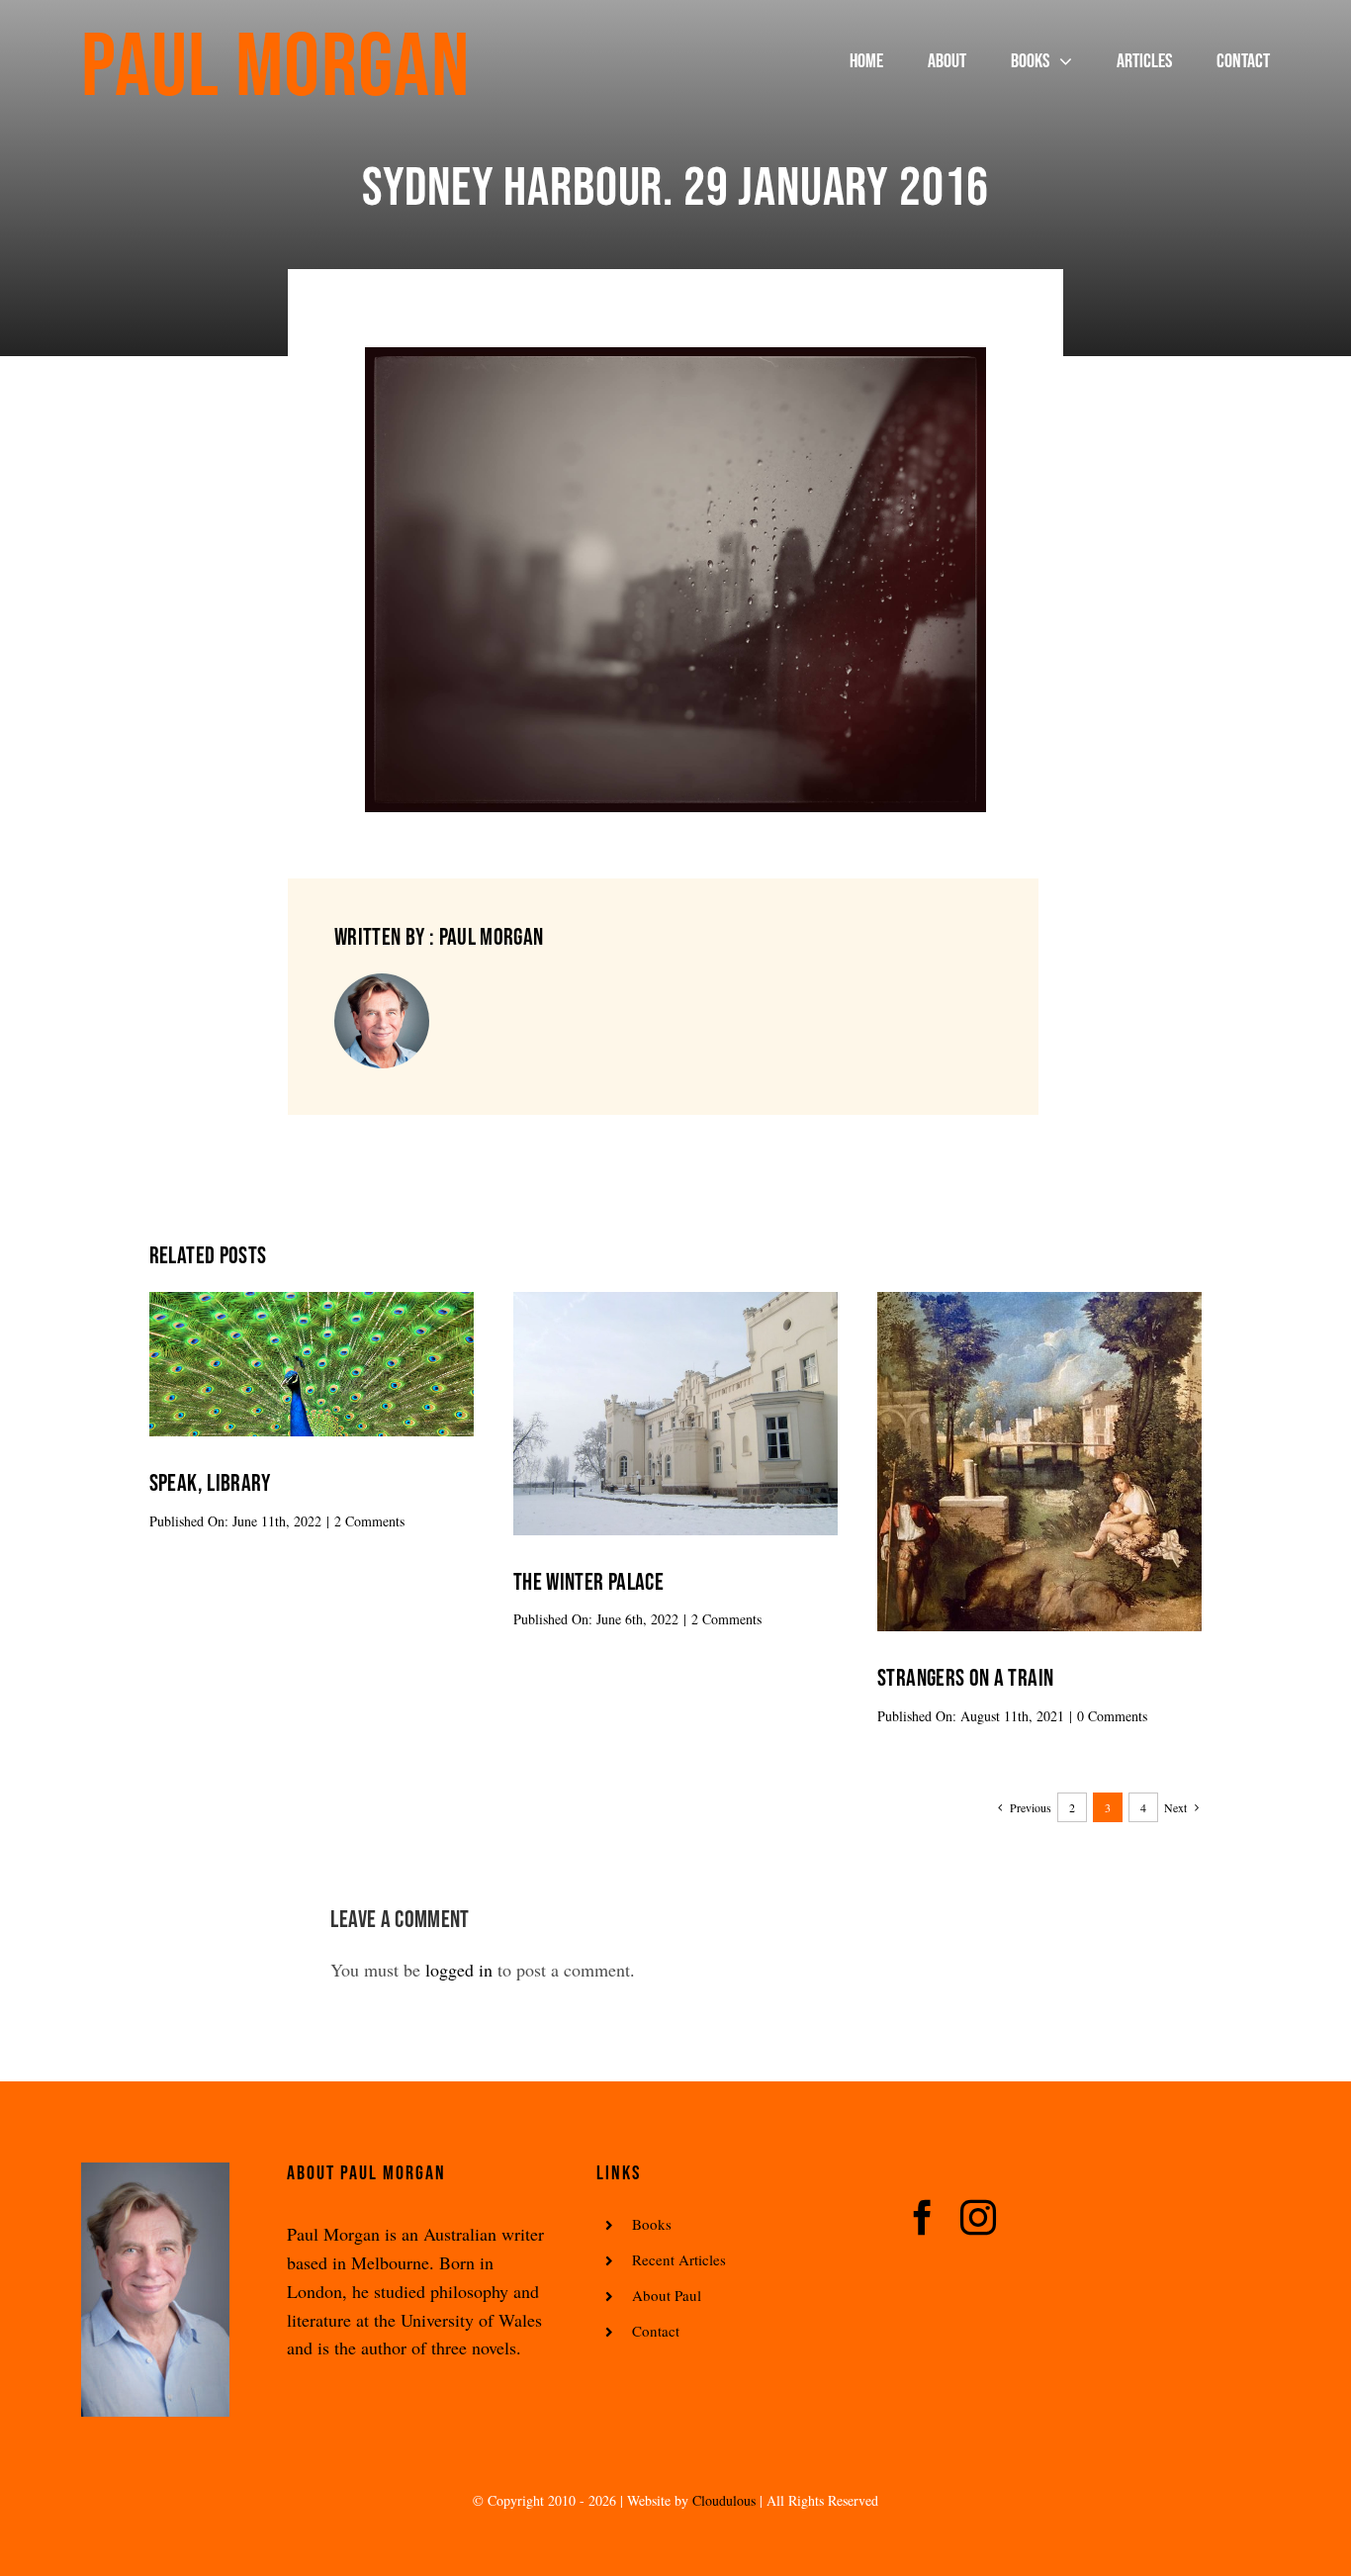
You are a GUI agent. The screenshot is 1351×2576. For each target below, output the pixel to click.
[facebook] (923, 2218)
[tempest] (1039, 1301)
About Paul (667, 2295)
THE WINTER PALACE (588, 1582)
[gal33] (675, 1301)
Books (652, 2224)
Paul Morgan (275, 68)
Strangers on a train (965, 1678)
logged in (459, 1970)
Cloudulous (724, 2500)
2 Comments (369, 1521)
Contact (656, 2331)
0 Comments (1112, 1716)
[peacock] (312, 1301)
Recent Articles (679, 2259)
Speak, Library (210, 1483)
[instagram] (978, 2218)
